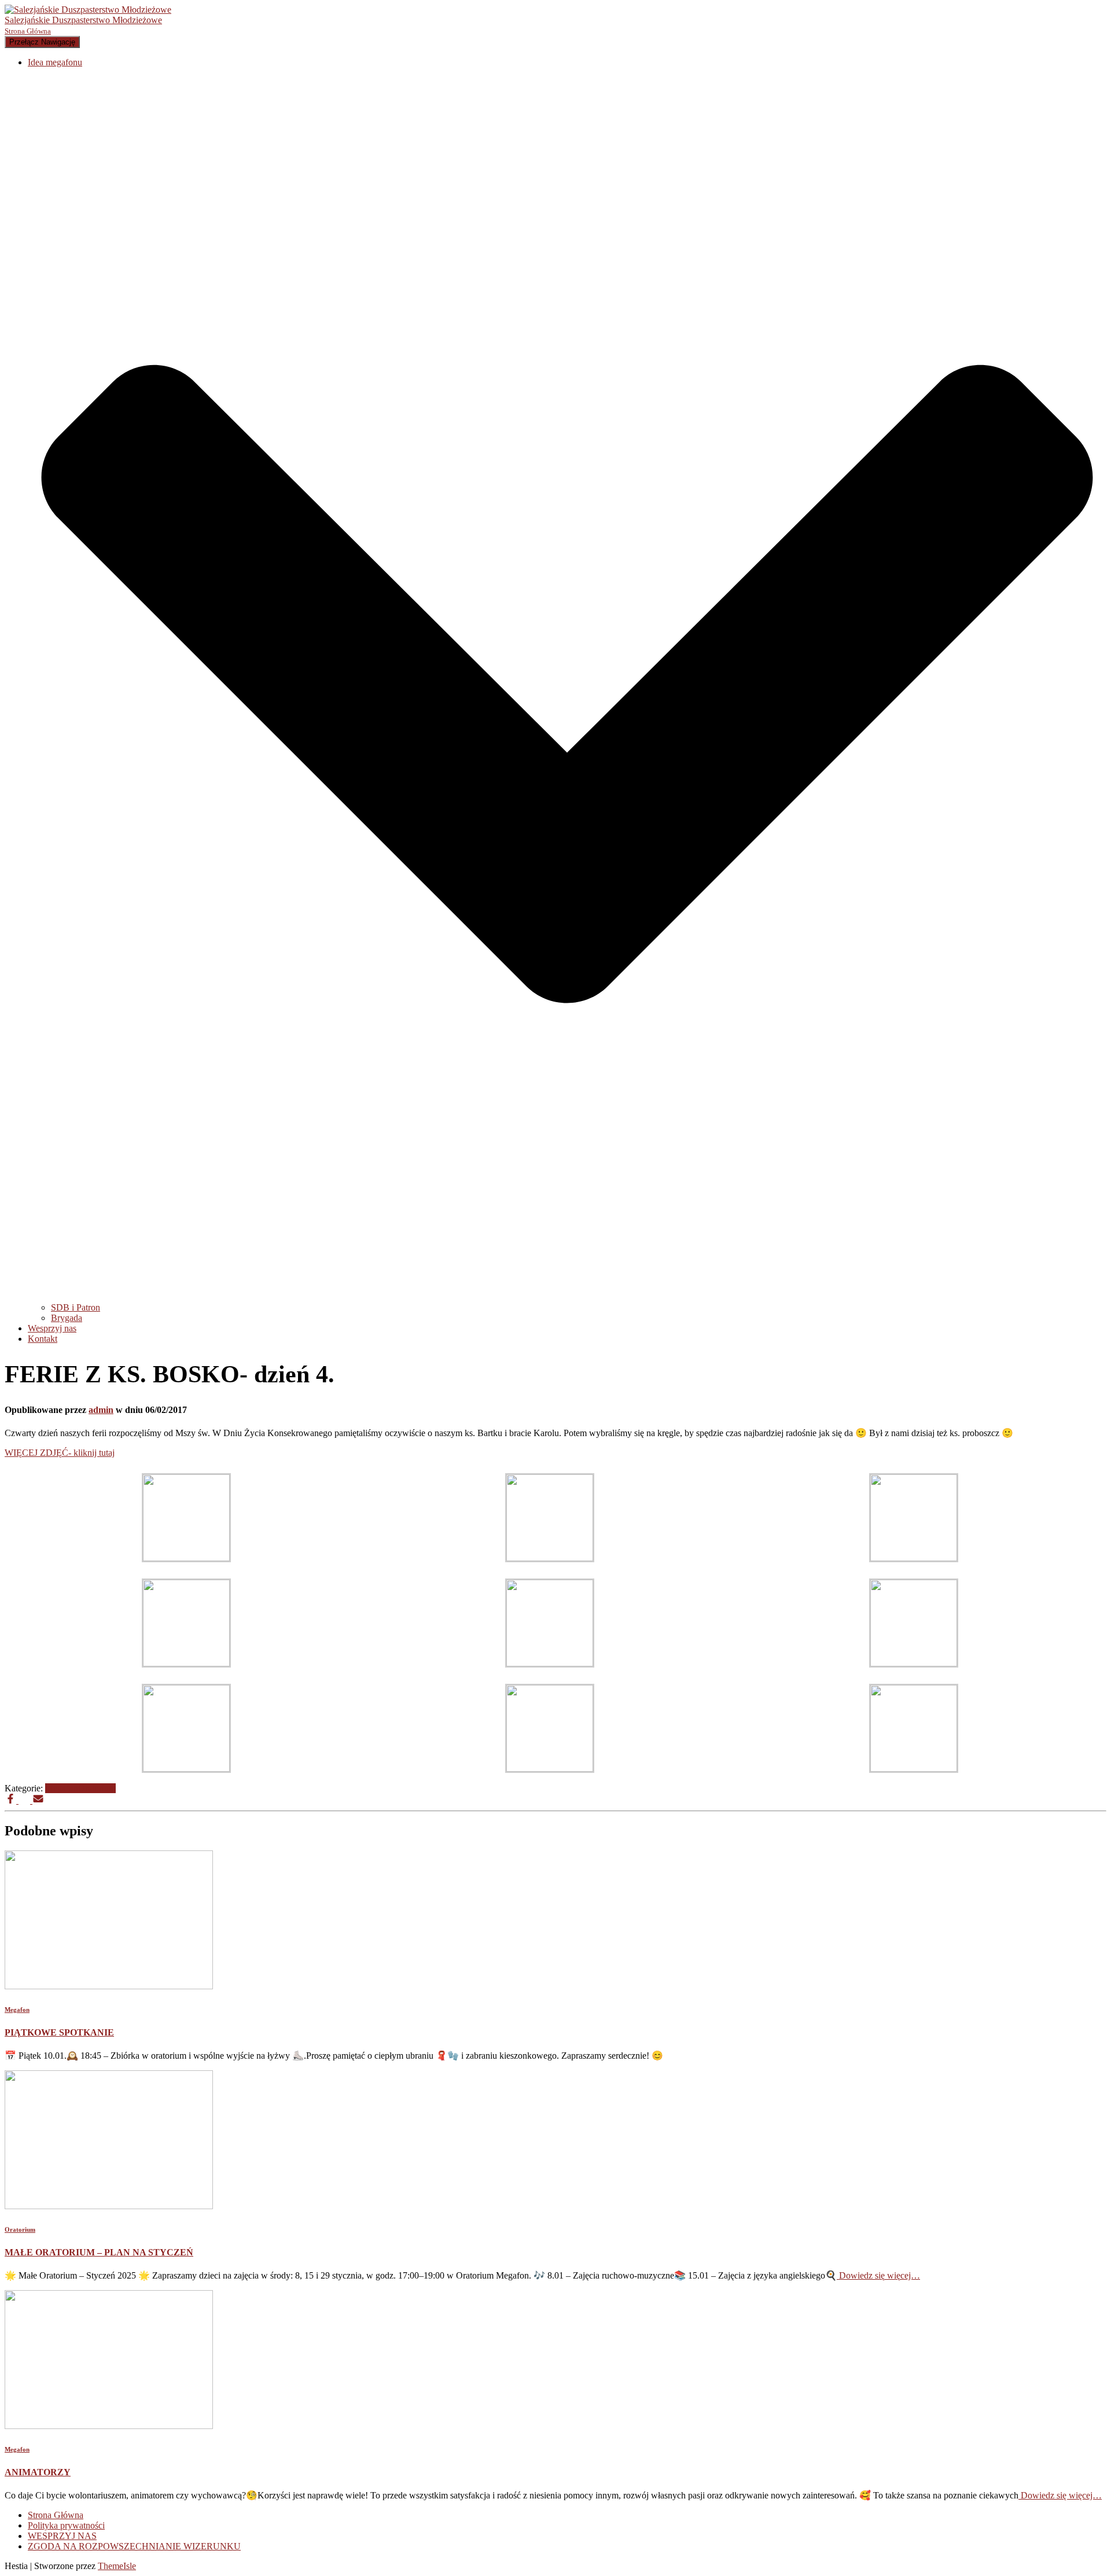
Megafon (62, 1788)
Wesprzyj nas (52, 1328)
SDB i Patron (76, 1307)
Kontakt (43, 1339)
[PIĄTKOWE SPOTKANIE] (109, 1986)
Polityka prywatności (66, 2525)
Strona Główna (56, 2515)
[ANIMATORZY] (109, 2426)
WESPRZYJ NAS (62, 2536)
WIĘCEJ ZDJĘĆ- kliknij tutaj (60, 1453)
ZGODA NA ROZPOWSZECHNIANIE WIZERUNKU (134, 2546)
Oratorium (97, 1788)
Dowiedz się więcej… (878, 2275)
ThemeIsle (117, 2566)
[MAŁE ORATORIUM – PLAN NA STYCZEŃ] (109, 2206)
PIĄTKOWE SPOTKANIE (59, 2032)
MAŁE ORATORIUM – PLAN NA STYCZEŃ (99, 2252)
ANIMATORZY (38, 2472)
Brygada (67, 1318)
